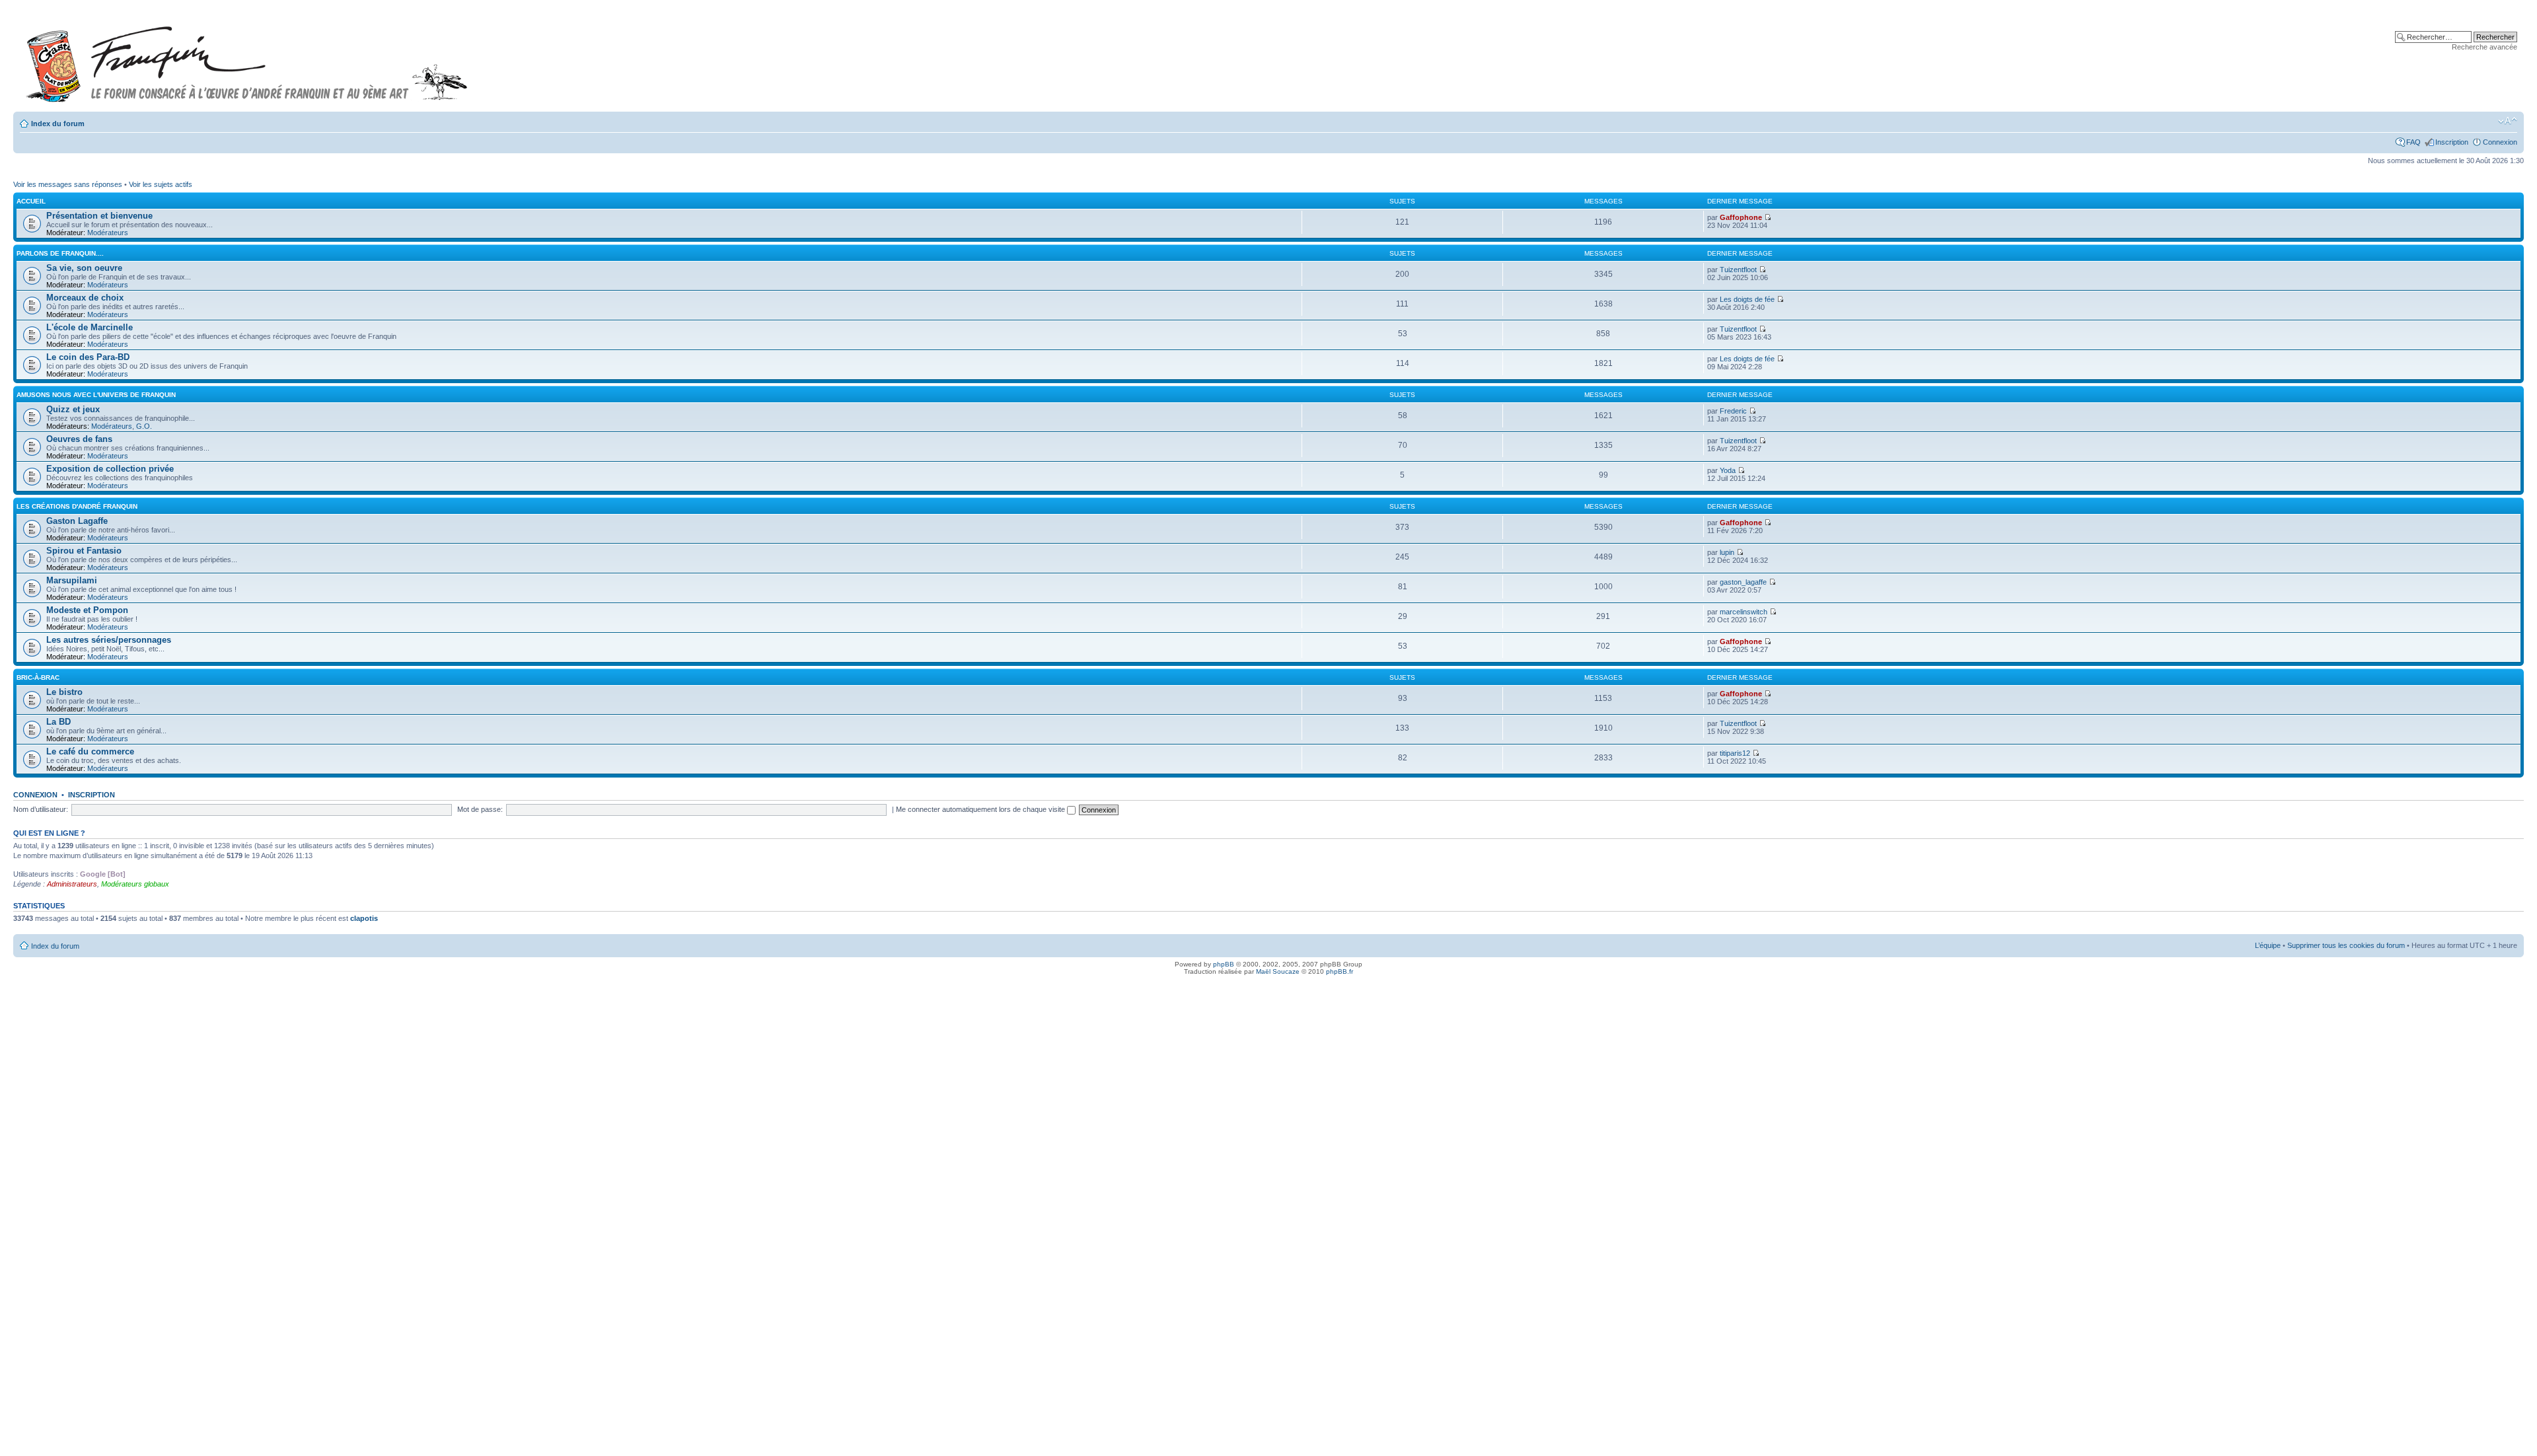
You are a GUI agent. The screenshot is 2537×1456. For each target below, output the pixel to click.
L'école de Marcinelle (90, 327)
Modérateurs (108, 233)
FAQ (2413, 142)
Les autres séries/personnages (109, 640)
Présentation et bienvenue (99, 216)
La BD (58, 722)
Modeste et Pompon (87, 610)
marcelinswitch (1744, 612)
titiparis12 (1735, 753)
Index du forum (58, 124)
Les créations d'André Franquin (77, 506)
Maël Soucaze (1278, 971)
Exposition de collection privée (110, 469)
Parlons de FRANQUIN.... (60, 253)
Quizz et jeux (73, 409)
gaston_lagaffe (1743, 582)
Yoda (1728, 470)
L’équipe (2268, 945)
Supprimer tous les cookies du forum (2346, 945)
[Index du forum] (247, 58)
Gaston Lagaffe (77, 521)
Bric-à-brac (38, 677)
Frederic (1733, 411)
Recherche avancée (2484, 47)
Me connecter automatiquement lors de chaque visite (981, 809)
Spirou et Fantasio (84, 551)
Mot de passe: (480, 809)
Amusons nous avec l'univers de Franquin (96, 395)
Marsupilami (72, 580)
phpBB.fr (1340, 971)
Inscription (2452, 142)
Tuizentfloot (1738, 270)
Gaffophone (1741, 217)
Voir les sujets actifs (161, 184)
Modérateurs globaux (135, 884)
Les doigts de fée (1747, 299)
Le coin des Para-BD (88, 357)
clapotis (364, 918)
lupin (1727, 552)
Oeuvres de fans (79, 439)
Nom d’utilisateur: (41, 809)
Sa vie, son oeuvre (84, 268)
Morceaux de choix (85, 298)
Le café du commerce (90, 751)
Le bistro (64, 692)
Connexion (2500, 142)
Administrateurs (72, 884)
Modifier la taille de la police (2508, 121)
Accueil (31, 201)
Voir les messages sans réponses (68, 184)
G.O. (144, 426)
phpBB (1224, 964)
